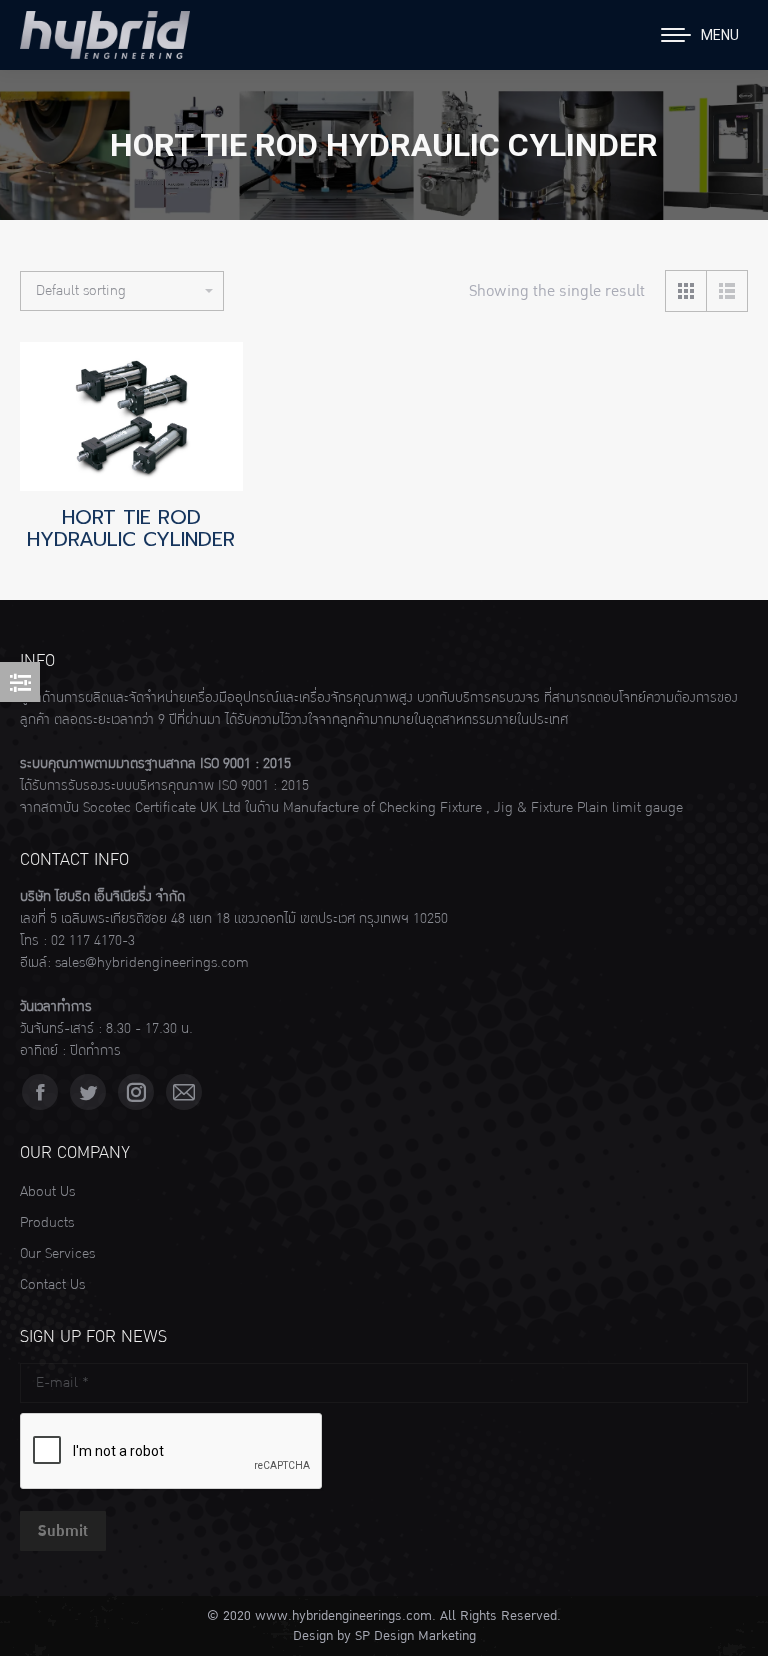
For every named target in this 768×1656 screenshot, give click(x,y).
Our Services (57, 1254)
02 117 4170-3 (93, 941)
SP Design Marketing (415, 1636)
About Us (47, 1192)
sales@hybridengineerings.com (152, 963)
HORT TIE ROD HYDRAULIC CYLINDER (131, 528)
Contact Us (52, 1285)
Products (47, 1223)
